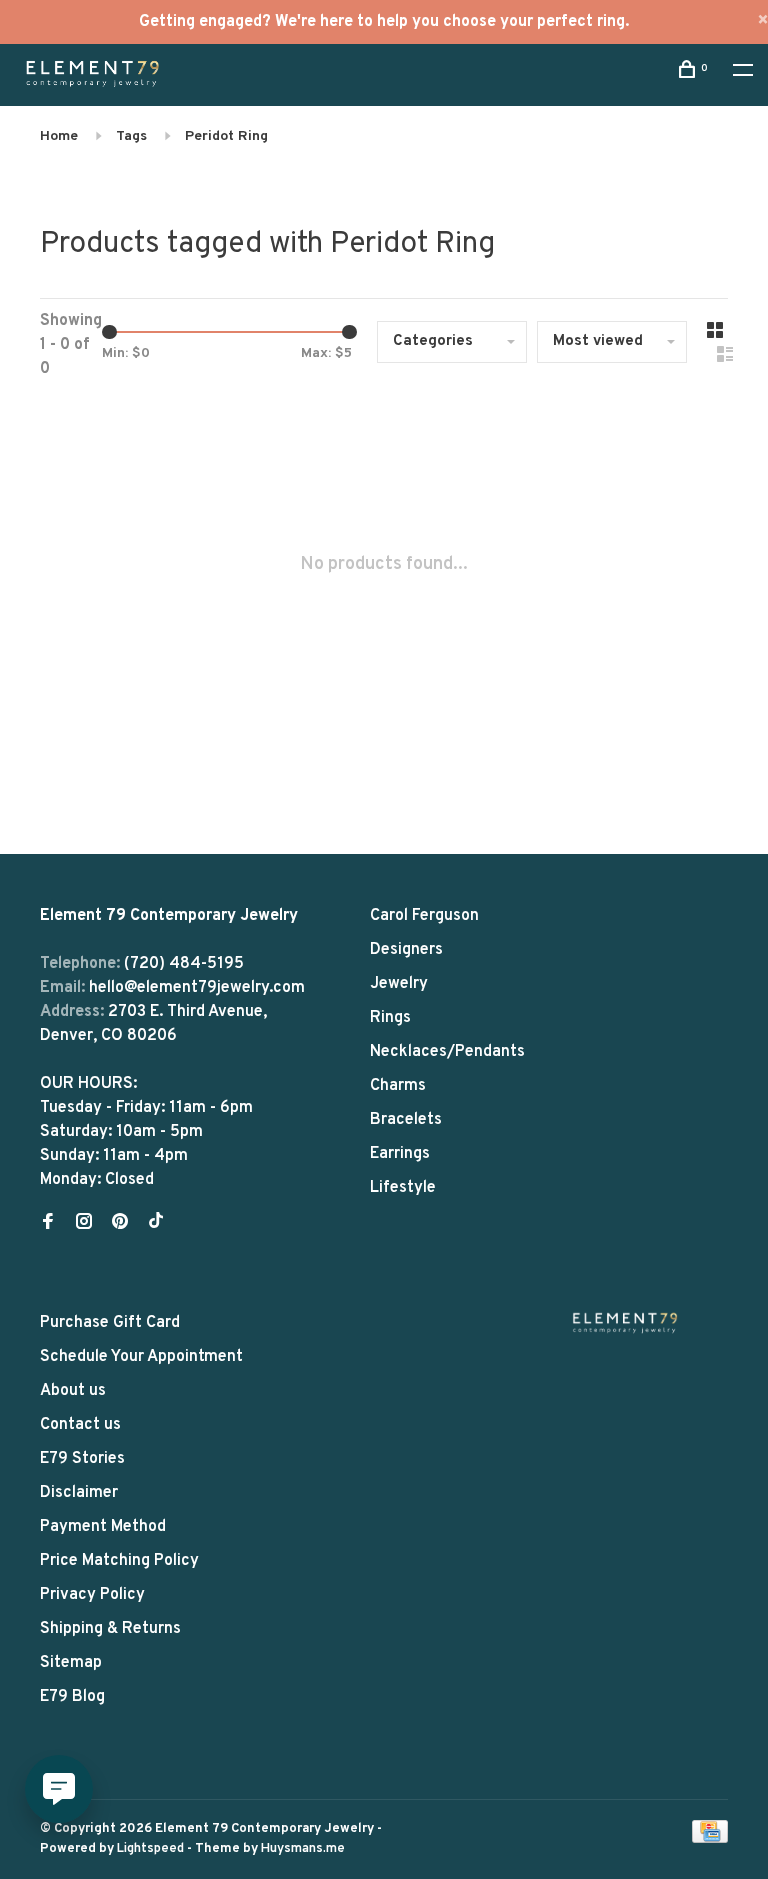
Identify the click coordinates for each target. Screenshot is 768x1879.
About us (73, 1391)
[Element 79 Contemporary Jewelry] (625, 1322)
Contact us (80, 1425)
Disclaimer (79, 1493)
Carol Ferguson (424, 916)
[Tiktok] (156, 1224)
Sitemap (71, 1663)
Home (59, 136)
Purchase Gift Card (110, 1323)
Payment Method (103, 1527)
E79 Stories (82, 1459)
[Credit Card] (710, 1839)
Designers (406, 950)
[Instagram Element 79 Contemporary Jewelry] (84, 1224)
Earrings (400, 1154)
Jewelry (399, 984)
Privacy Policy (92, 1595)
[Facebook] (48, 1224)
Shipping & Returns (110, 1629)
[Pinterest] (120, 1224)
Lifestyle (403, 1188)
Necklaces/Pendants (447, 1052)
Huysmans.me (303, 1849)
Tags (131, 136)
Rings (390, 1018)
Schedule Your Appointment (141, 1357)
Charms (398, 1086)
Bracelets (406, 1120)
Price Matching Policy (119, 1561)
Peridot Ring (226, 136)
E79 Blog (72, 1697)
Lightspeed (150, 1849)
